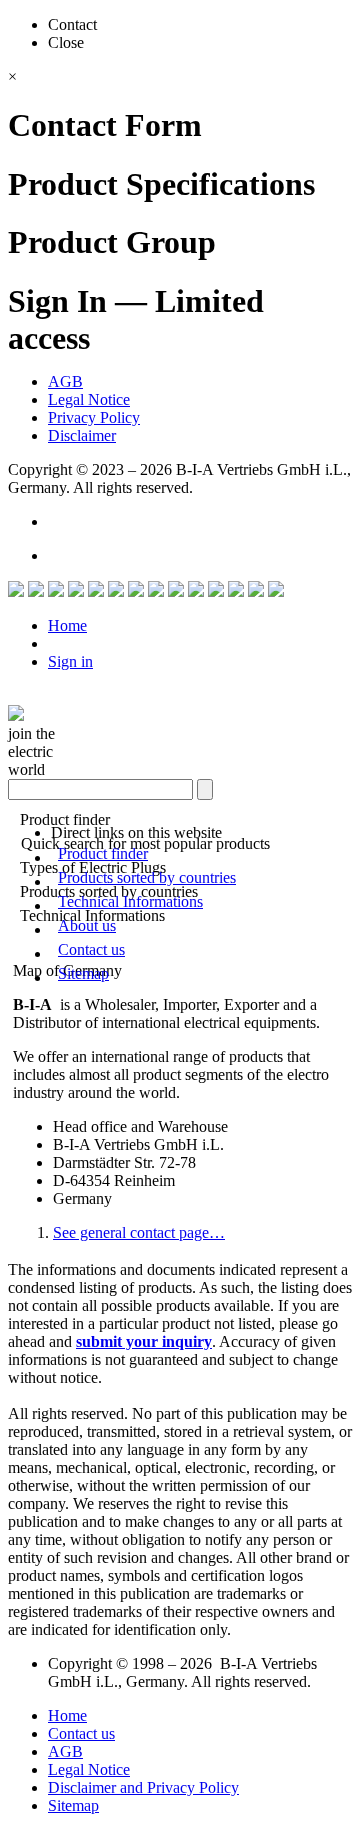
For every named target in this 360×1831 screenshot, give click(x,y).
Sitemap (83, 973)
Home (67, 625)
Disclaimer (82, 435)
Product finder (103, 853)
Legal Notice (89, 399)
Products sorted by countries (147, 877)
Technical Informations (130, 901)
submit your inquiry (144, 1341)
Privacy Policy (94, 417)
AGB (65, 381)
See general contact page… (139, 1232)
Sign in (70, 661)
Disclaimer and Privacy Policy (143, 1787)
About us (87, 925)
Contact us (91, 949)
